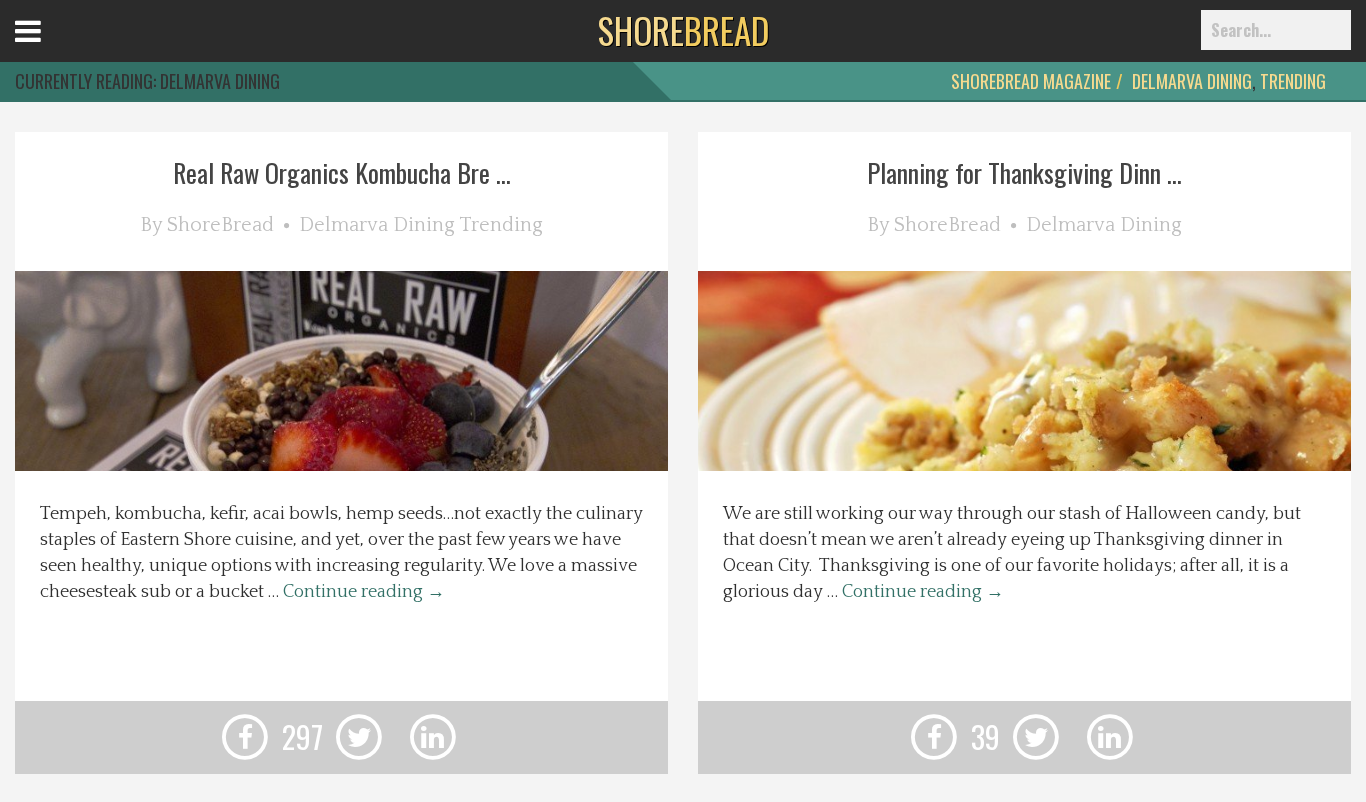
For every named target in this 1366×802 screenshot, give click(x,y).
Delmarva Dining (1192, 81)
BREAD (683, 30)
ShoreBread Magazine (1031, 81)
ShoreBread (220, 225)
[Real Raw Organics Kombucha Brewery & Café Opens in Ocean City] (371, 467)
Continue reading (364, 592)
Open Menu (52, 49)
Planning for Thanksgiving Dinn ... (1024, 172)
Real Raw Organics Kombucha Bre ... (342, 172)
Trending (1293, 81)
